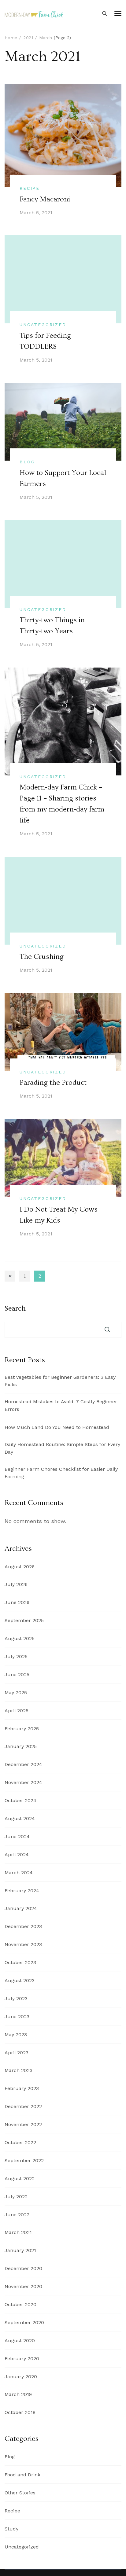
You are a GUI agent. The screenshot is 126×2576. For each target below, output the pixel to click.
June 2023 (17, 2017)
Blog (27, 462)
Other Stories (20, 2493)
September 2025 (24, 1620)
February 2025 (22, 1729)
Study (11, 2529)
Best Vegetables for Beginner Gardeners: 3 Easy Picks (60, 1381)
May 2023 (16, 2035)
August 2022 (20, 2179)
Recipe (30, 188)
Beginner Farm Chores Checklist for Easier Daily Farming (61, 1473)
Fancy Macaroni (45, 199)
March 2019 (18, 2394)
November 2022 (23, 2124)
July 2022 (16, 2197)
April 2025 (17, 1711)
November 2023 (23, 1944)
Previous (10, 1276)
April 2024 (17, 1855)
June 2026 (17, 1602)
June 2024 (17, 1836)
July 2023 (16, 1998)
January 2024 (21, 1908)
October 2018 (20, 2412)
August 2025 (20, 1638)
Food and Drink (22, 2475)
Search (15, 1308)
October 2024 (20, 1800)
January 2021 (20, 2250)
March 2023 (19, 2070)
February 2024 (22, 1891)
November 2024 (23, 1782)
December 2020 (23, 2268)
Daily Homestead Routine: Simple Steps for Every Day (62, 1448)
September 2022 (24, 2160)
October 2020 (20, 2304)
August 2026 (20, 1567)
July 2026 (16, 1584)
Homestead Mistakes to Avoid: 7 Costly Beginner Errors (61, 1405)
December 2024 (23, 1764)
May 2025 (16, 1693)
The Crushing (42, 957)
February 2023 (22, 2088)
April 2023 (17, 2053)
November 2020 (23, 2286)
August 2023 (20, 1980)
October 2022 (20, 2142)
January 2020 (21, 2377)
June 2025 (17, 1674)
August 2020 (20, 2340)
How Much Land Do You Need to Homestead (57, 1427)
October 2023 (20, 1962)
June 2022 (17, 2215)
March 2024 (19, 1873)
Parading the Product (53, 1082)
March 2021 (18, 2232)
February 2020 (22, 2359)
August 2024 (20, 1818)
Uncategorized (43, 325)
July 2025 (16, 1656)
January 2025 (21, 1746)
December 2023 (23, 1926)
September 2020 (24, 2322)
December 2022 (23, 2106)
